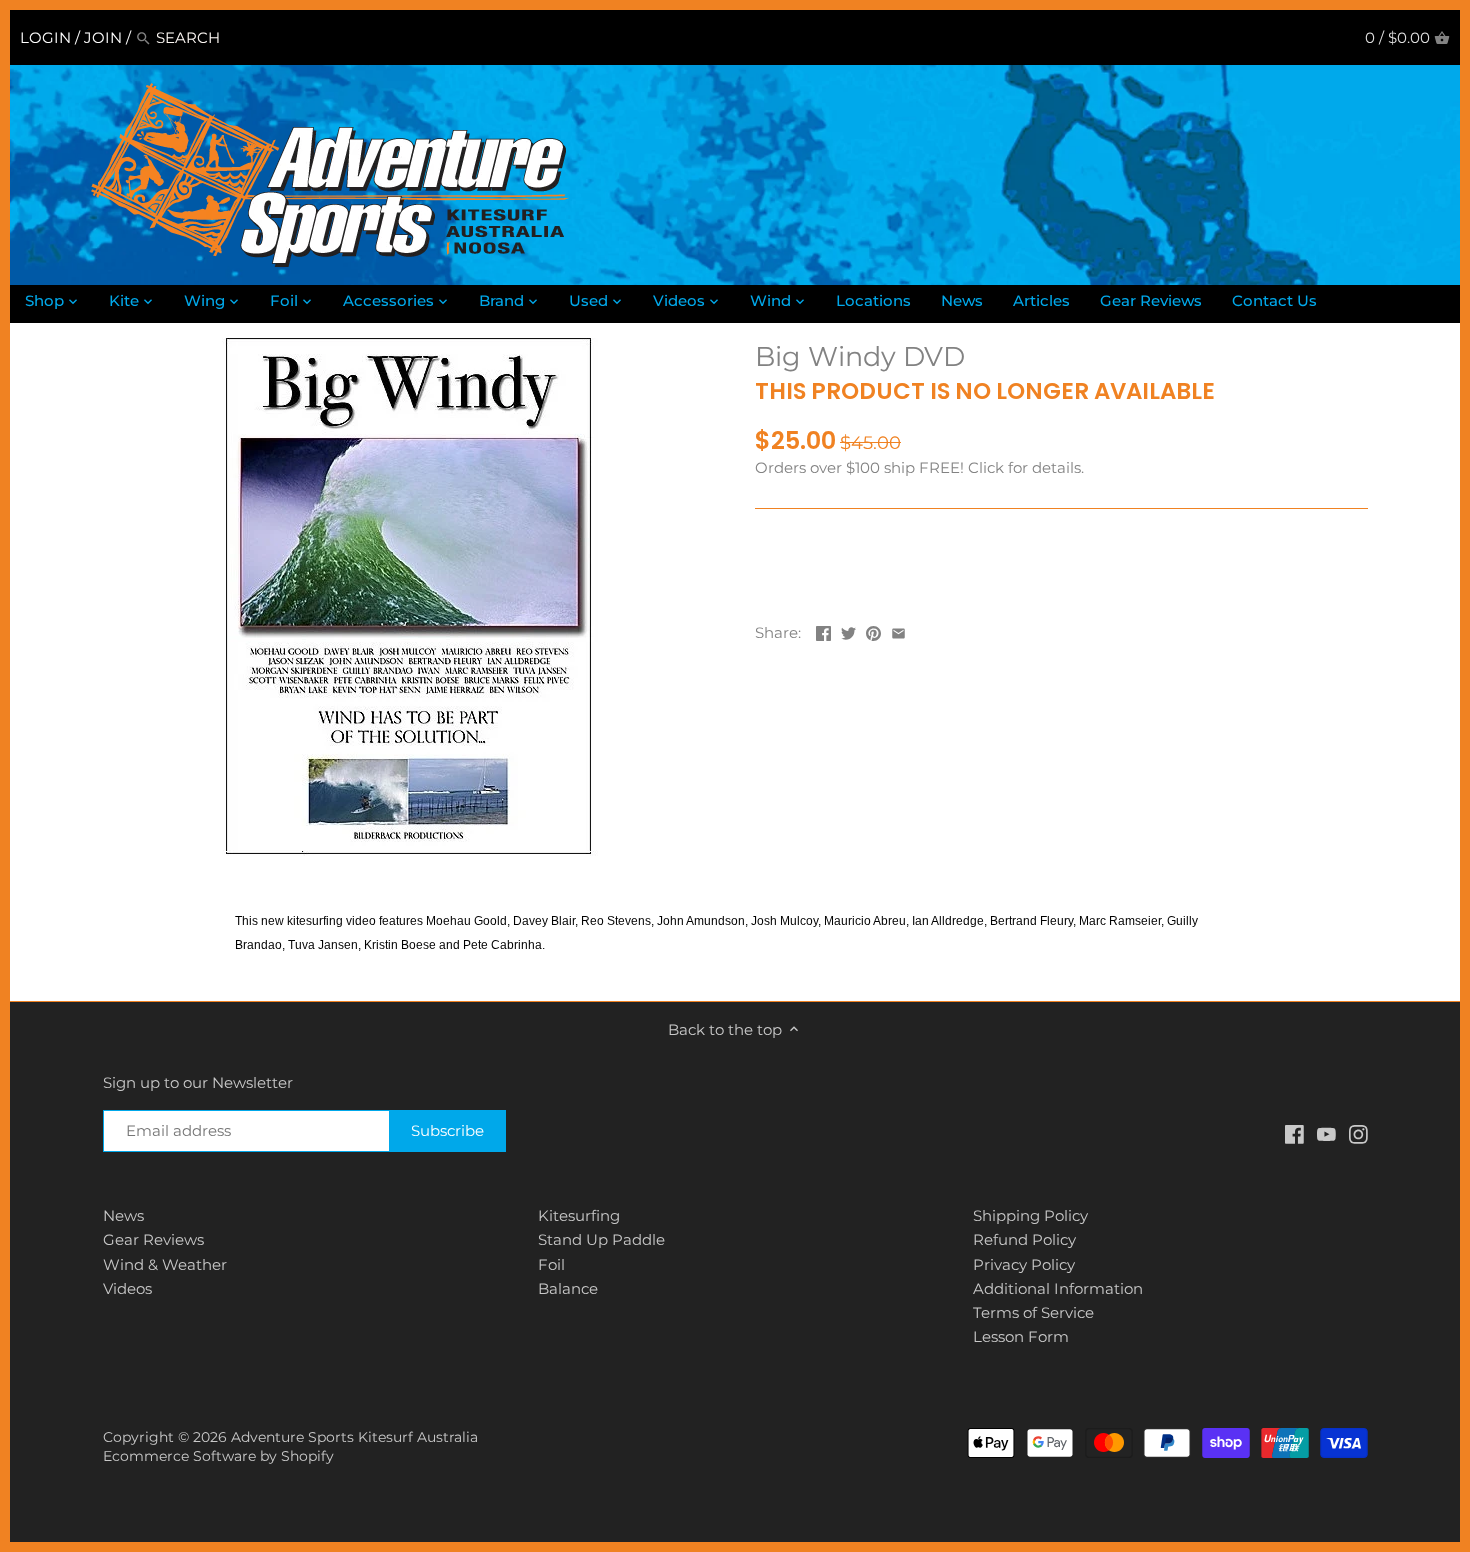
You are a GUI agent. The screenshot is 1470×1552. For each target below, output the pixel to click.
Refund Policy (1024, 1239)
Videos (127, 1288)
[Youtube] (1326, 1133)
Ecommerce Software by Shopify (218, 1456)
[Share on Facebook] (823, 630)
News (123, 1215)
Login (45, 37)
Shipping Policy (1030, 1215)
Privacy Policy (1024, 1264)
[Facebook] (1294, 1133)
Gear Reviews (153, 1239)
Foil (551, 1264)
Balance (568, 1288)
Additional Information (1058, 1288)
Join (103, 37)
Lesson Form (1021, 1336)
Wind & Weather (165, 1264)
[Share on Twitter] (848, 630)
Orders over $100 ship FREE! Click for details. (919, 467)
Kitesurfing (579, 1215)
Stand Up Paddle (601, 1239)
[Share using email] (898, 630)
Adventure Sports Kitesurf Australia (354, 1437)
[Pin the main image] (873, 630)
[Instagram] (1358, 1133)
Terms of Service (1033, 1312)
